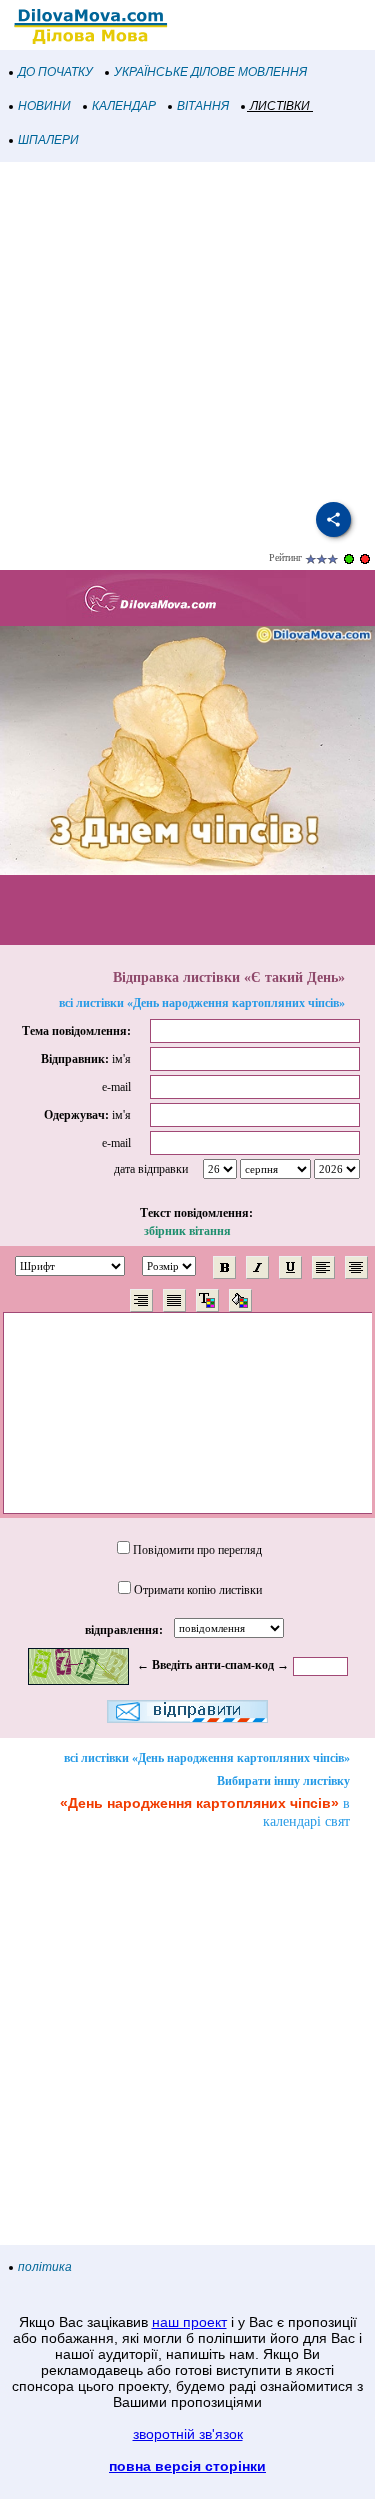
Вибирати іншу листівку (283, 1781)
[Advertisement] (187, 332)
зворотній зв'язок (188, 2434)
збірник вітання (187, 1231)
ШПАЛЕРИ (48, 140)
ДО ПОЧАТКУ (55, 72)
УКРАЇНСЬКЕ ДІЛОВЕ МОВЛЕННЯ (210, 72)
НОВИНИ (44, 106)
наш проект (189, 2322)
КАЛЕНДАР (124, 106)
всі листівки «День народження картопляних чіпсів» (202, 1003)
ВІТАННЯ (203, 106)
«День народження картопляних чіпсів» (199, 1803)
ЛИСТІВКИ (280, 106)
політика (45, 2267)
